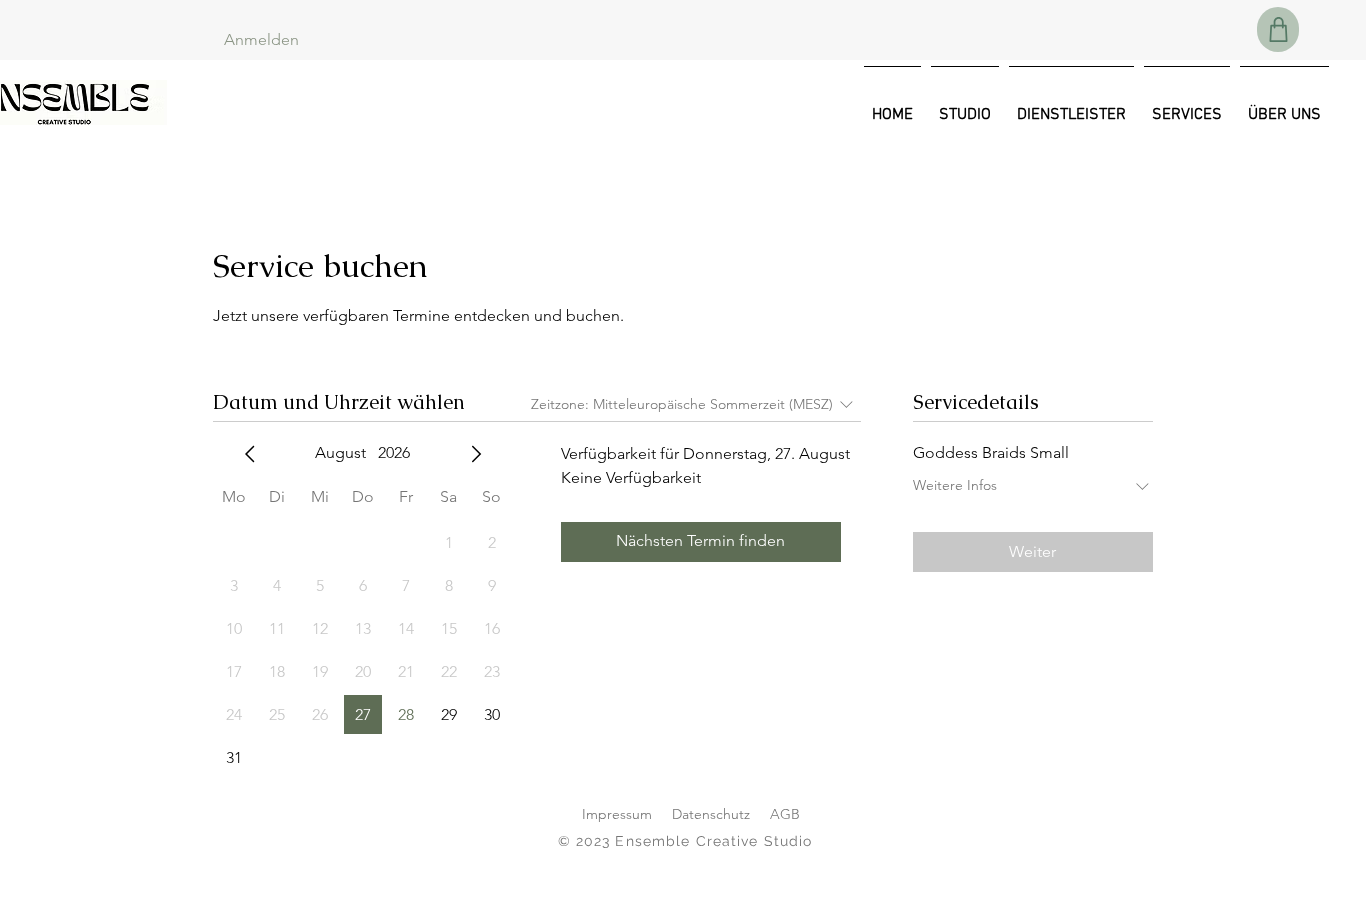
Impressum (617, 814)
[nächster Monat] (476, 454)
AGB (785, 814)
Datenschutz (711, 814)
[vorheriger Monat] (250, 454)
